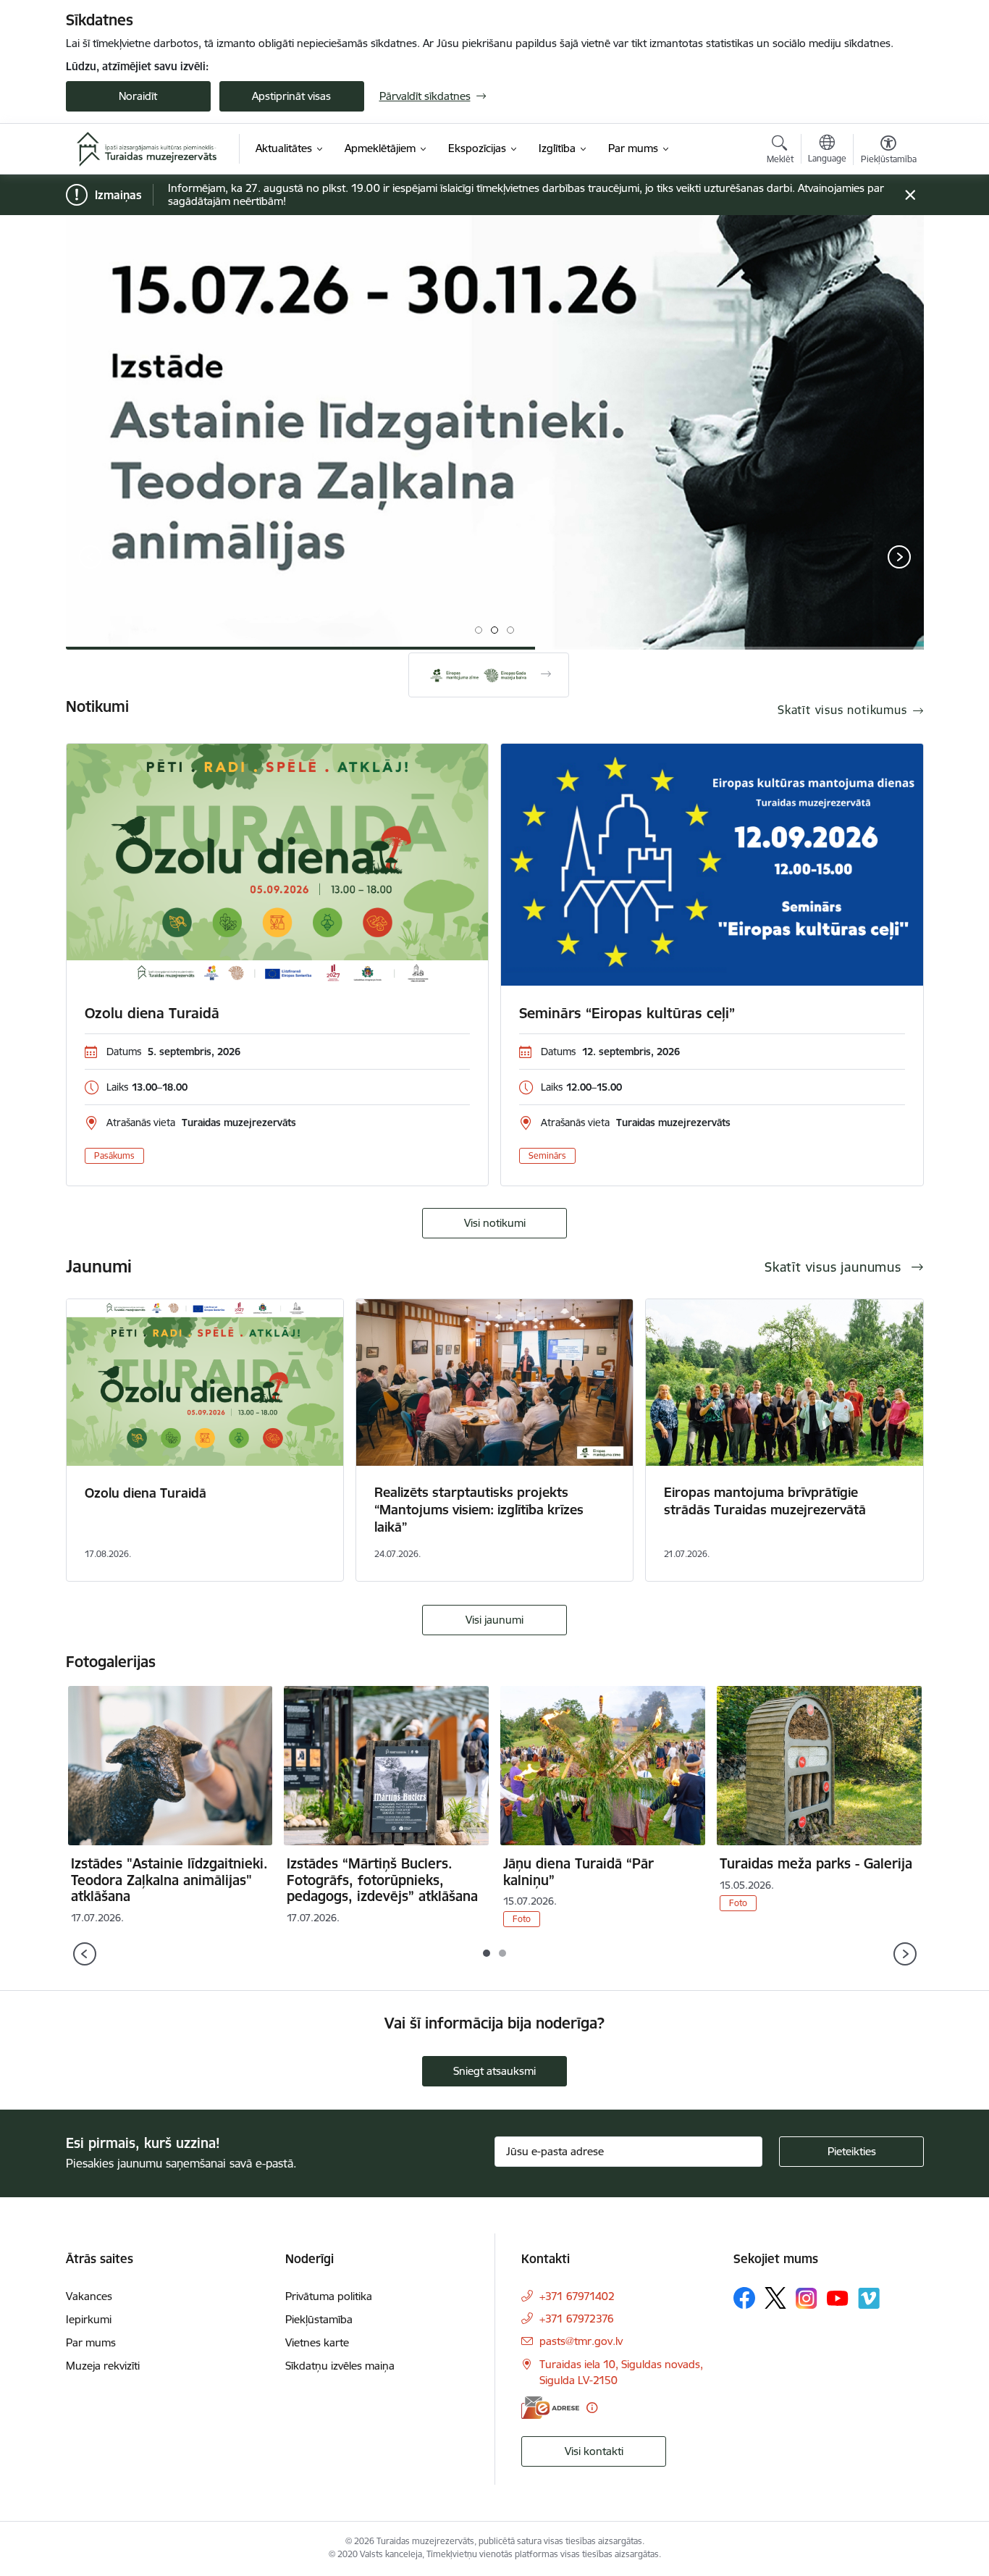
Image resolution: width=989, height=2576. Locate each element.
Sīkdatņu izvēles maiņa (340, 2366)
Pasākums (114, 1155)
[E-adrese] (550, 2408)
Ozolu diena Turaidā (152, 1013)
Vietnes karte (317, 2342)
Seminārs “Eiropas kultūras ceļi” (627, 1013)
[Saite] (489, 675)
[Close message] (910, 195)
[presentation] (91, 558)
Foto (522, 1919)
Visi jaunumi (494, 1620)
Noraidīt (138, 96)
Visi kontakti (594, 2451)
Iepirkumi (89, 2319)
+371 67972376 (577, 2319)
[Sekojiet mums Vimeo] (869, 2298)
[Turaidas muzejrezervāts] (147, 149)
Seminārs (547, 1155)
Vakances (89, 2296)
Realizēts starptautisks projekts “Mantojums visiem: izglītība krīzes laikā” (479, 1510)
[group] (495, 432)
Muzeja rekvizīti (103, 2366)
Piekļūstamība (319, 2319)
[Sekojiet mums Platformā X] (775, 2298)
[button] (479, 630)
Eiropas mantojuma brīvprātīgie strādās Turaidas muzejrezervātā (765, 1501)
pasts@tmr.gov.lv (581, 2341)
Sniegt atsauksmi (494, 2071)
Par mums (91, 2342)
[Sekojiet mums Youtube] (838, 2297)
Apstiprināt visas (291, 96)
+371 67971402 (577, 2296)
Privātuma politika (329, 2296)
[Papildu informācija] (592, 2408)
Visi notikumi (495, 1223)
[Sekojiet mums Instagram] (807, 2298)
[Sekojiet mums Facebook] (744, 2298)
